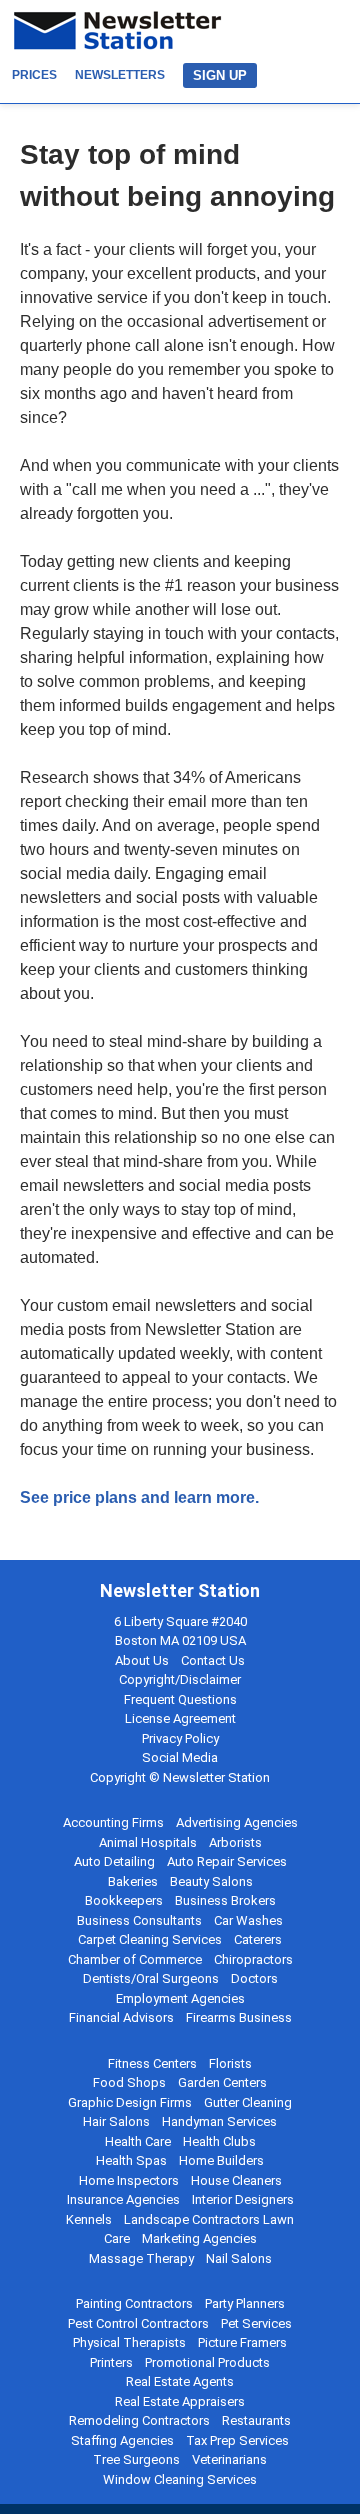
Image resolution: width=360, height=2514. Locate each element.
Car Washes (248, 1920)
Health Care (138, 2141)
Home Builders (221, 2160)
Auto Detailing (114, 1861)
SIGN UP (220, 75)
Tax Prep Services (237, 2440)
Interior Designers (243, 2199)
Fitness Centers (152, 2063)
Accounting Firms (113, 1822)
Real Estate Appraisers (180, 2401)
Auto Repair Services (227, 1861)
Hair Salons (116, 2121)
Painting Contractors (134, 2303)
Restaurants (256, 2420)
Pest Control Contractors (138, 2323)
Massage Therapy (141, 2258)
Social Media (180, 1757)
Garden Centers (222, 2082)
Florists (230, 2063)
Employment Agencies (180, 1998)
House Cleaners (236, 2180)
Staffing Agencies (122, 2440)
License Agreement (180, 1718)
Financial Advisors (121, 2017)
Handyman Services (219, 2121)
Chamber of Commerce (135, 1959)
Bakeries (133, 1881)
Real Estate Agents (180, 2381)
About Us (142, 1660)
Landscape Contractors (192, 2219)
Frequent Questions (180, 1699)
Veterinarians (229, 2459)
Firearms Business (239, 2017)
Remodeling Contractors (139, 2420)
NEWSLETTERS (120, 75)
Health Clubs (219, 2141)
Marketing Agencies (199, 2238)
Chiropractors (253, 1959)
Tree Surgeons (136, 2459)
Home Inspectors (129, 2180)
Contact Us (213, 1660)
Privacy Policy (180, 1738)
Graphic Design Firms (130, 2102)
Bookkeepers (124, 1900)
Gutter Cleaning (248, 2102)
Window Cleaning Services (180, 2479)
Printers (111, 2362)
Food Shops (129, 2082)
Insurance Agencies (123, 2199)
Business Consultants (139, 1920)
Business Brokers (225, 1900)
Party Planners (245, 2303)
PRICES (34, 75)
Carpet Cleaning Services (150, 1939)
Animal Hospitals (148, 1842)
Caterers (258, 1939)
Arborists (235, 1842)
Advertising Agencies (237, 1822)
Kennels (89, 2219)
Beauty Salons (211, 1881)
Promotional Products (207, 2362)
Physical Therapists (129, 2342)
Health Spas (131, 2160)
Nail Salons (239, 2258)
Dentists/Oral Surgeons (151, 1978)
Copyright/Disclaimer (180, 1679)
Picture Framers (242, 2342)
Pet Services (256, 2323)
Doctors (254, 1978)
